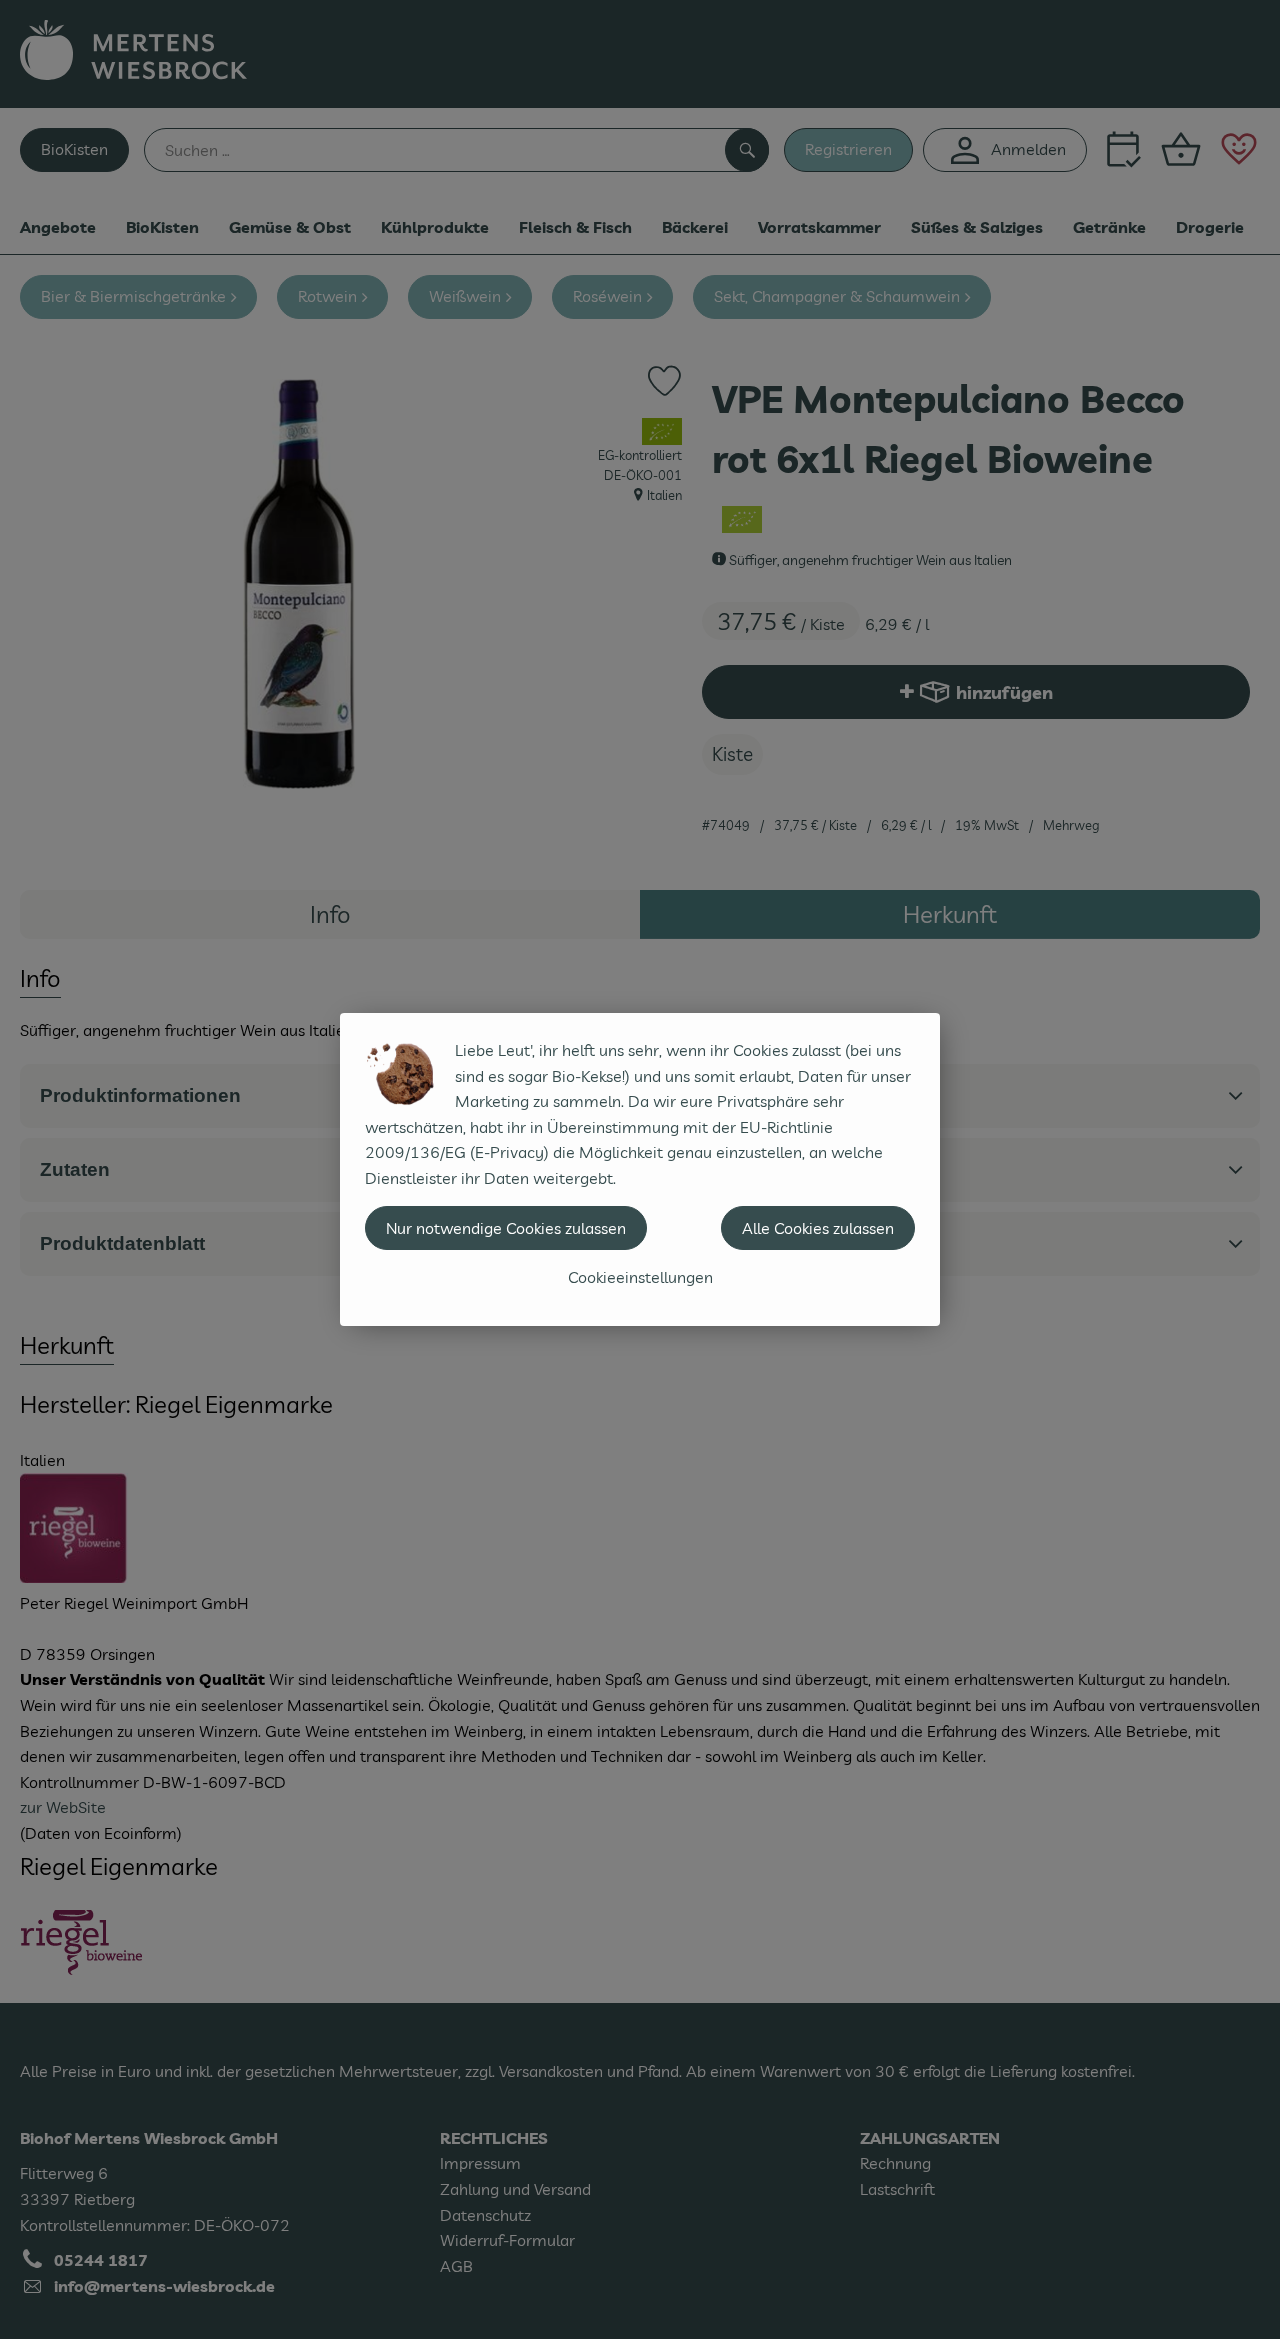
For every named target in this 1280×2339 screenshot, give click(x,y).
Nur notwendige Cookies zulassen (506, 1228)
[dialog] (640, 1169)
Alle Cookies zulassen (818, 1228)
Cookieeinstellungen (640, 1277)
